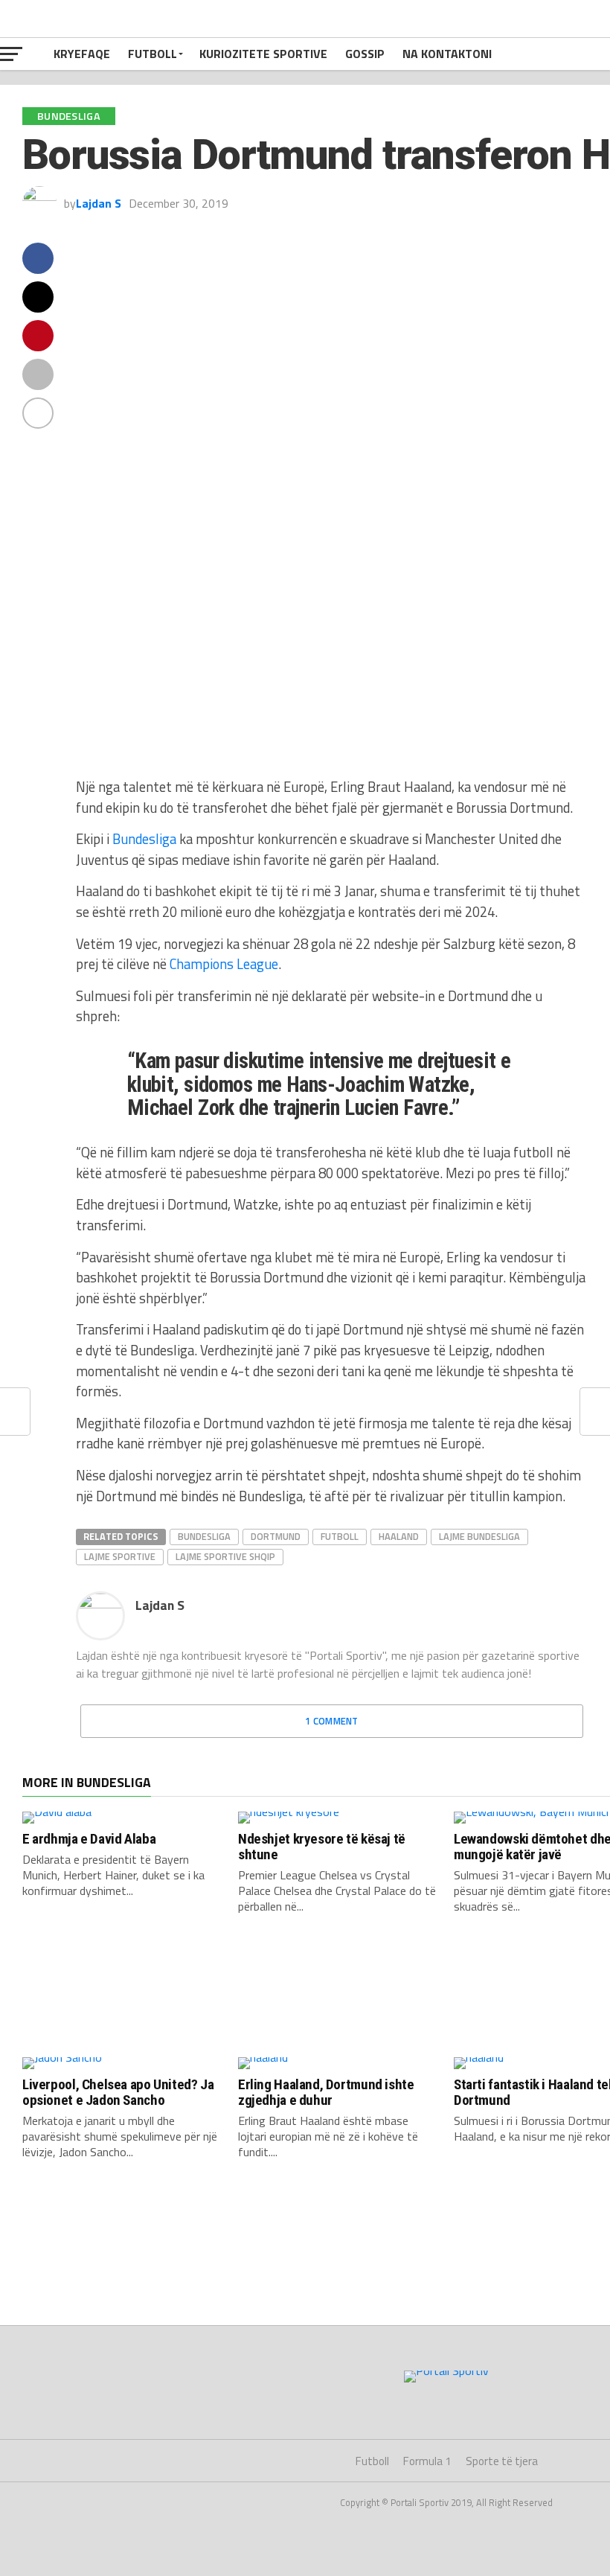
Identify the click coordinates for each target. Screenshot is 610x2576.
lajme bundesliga (479, 1536)
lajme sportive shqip (225, 1556)
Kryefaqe (82, 54)
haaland (399, 1536)
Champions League (224, 964)
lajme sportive (120, 1556)
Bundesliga (144, 839)
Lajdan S (99, 203)
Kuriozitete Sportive (263, 54)
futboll (340, 1536)
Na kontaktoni (447, 54)
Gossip (365, 54)
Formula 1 (427, 2461)
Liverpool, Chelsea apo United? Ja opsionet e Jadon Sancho (118, 2092)
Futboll (152, 54)
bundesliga (204, 1536)
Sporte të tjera (502, 2461)
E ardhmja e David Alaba (89, 1839)
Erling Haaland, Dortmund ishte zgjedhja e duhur (326, 2092)
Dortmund (276, 1536)
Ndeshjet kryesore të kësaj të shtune (322, 1847)
